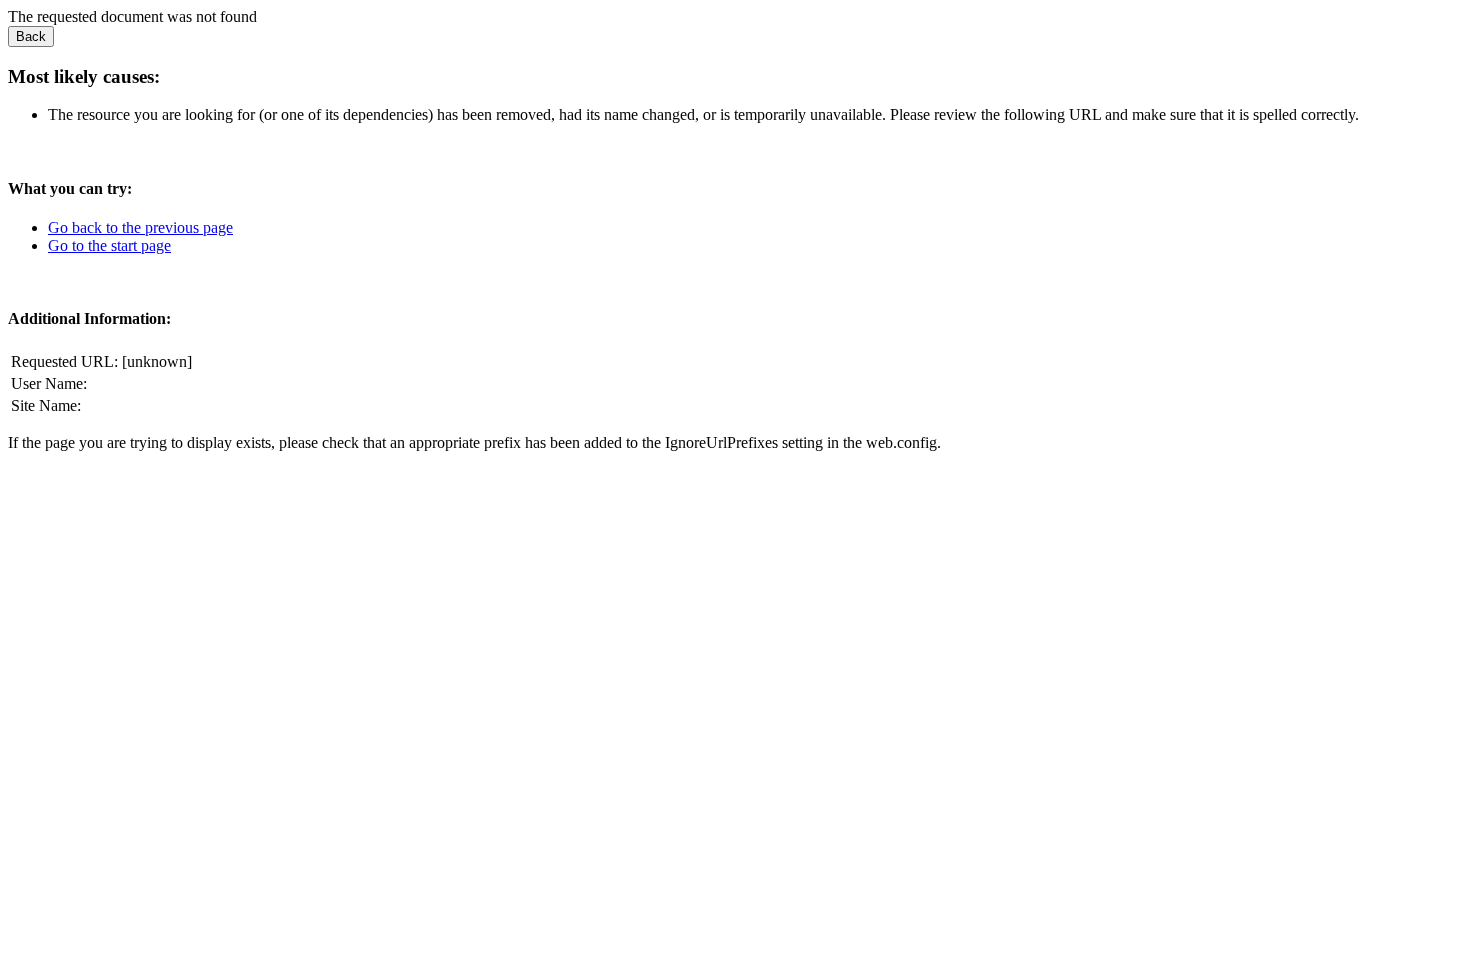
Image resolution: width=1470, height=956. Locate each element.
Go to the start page (109, 245)
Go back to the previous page (140, 227)
